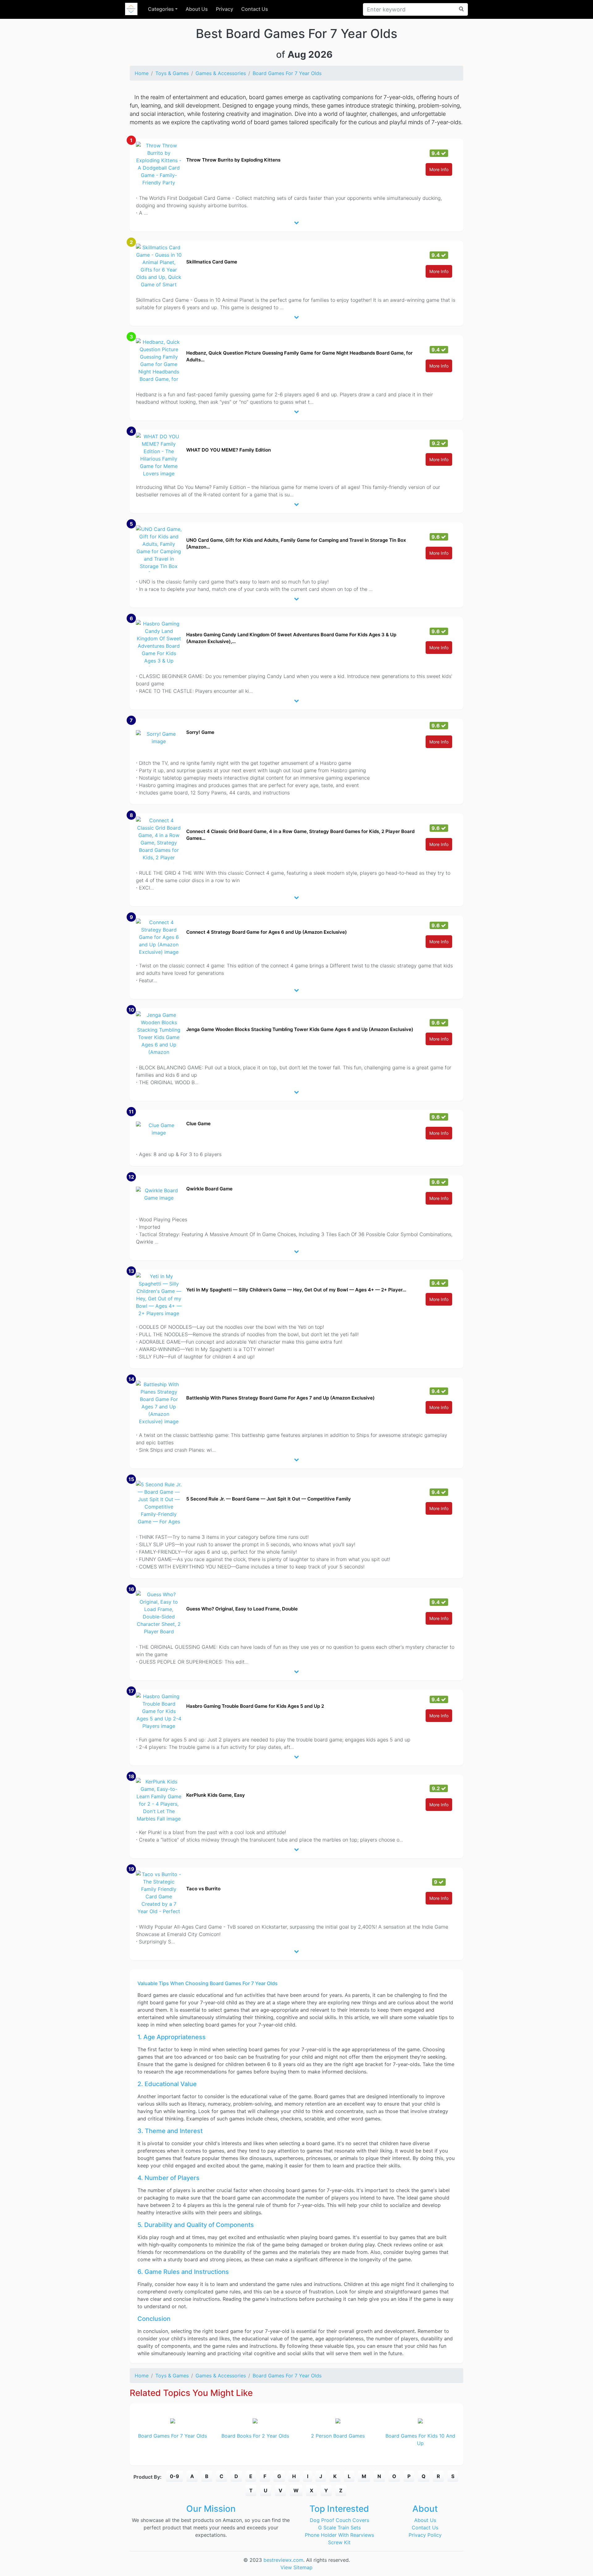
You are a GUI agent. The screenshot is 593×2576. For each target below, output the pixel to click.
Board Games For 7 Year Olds (287, 73)
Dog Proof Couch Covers (339, 2520)
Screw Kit (339, 2542)
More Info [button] (439, 169)
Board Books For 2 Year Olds (255, 2436)
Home (142, 73)
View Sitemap (296, 2567)
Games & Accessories (221, 73)
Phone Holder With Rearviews (339, 2535)
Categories (161, 9)
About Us (197, 9)
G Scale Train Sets (339, 2528)
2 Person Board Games (338, 2436)
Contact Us (255, 9)
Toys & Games (172, 73)
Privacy (225, 9)
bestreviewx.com (283, 2560)
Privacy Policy (425, 2535)
